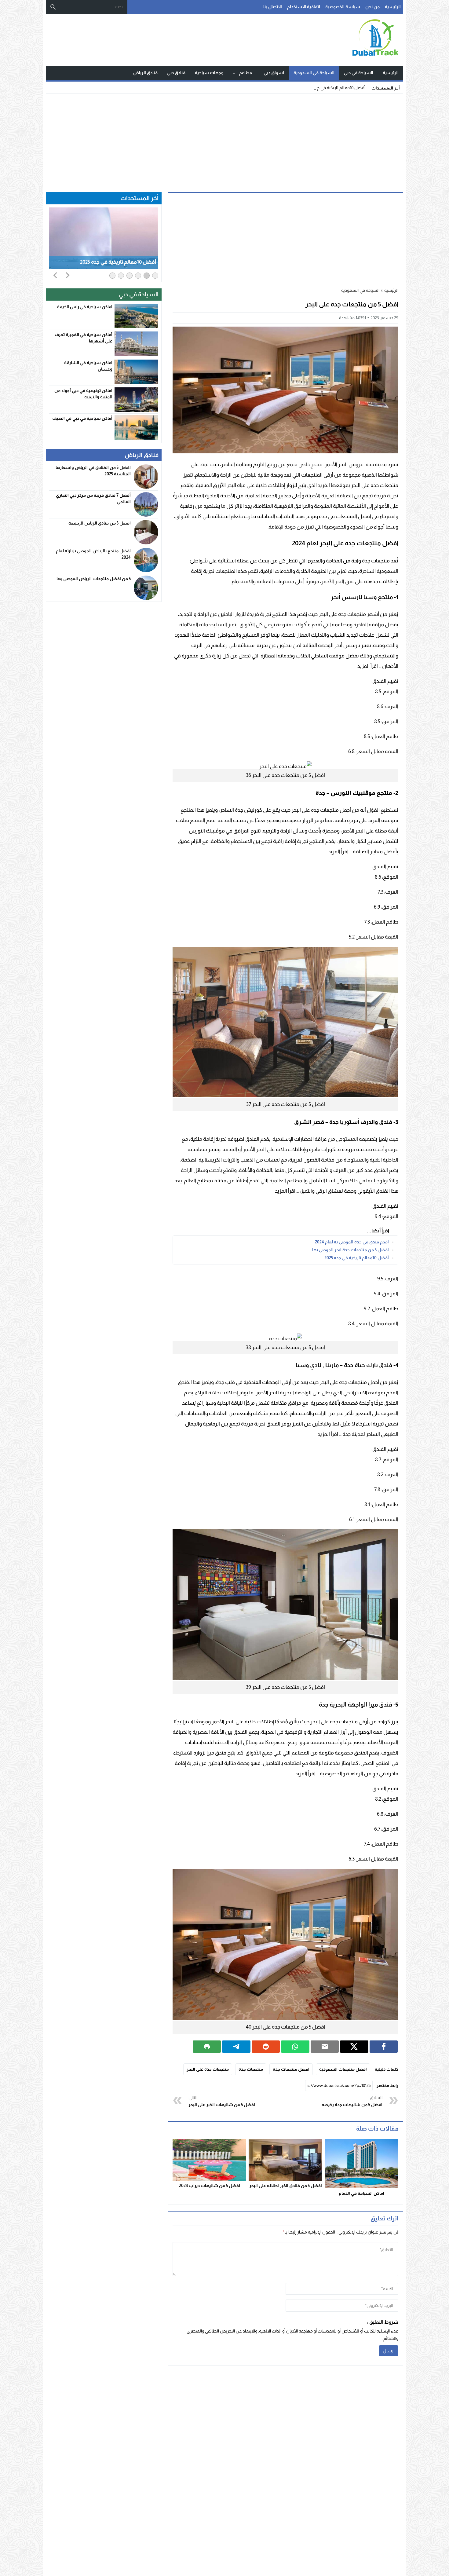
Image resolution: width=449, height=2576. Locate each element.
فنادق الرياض (145, 73)
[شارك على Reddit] (266, 2047)
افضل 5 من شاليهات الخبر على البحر (222, 2101)
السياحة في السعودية (314, 73)
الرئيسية (393, 7)
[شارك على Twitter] (354, 2047)
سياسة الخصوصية (343, 7)
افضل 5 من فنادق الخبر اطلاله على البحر (286, 2186)
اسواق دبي (274, 73)
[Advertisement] (224, 141)
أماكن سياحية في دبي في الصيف (82, 418)
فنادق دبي (176, 73)
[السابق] (55, 275)
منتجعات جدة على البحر (208, 2069)
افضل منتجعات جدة (291, 2069)
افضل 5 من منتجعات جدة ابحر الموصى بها (350, 1250)
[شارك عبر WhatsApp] (295, 2047)
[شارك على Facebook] (384, 2047)
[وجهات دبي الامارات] (336, 40)
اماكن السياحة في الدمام (361, 2193)
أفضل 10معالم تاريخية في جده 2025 (334, 88)
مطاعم (246, 73)
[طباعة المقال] (207, 2047)
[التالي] (68, 275)
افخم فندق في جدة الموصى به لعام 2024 (352, 1242)
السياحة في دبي (359, 73)
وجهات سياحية (209, 73)
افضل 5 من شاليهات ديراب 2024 (210, 2186)
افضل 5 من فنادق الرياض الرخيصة (100, 523)
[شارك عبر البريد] (325, 2047)
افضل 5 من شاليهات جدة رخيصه (352, 2101)
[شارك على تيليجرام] (236, 2047)
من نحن (372, 7)
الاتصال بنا (273, 7)
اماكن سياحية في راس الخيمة (85, 307)
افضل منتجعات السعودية (343, 2069)
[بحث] (53, 7)
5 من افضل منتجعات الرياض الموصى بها (94, 579)
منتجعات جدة (251, 2069)
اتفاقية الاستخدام (304, 7)
